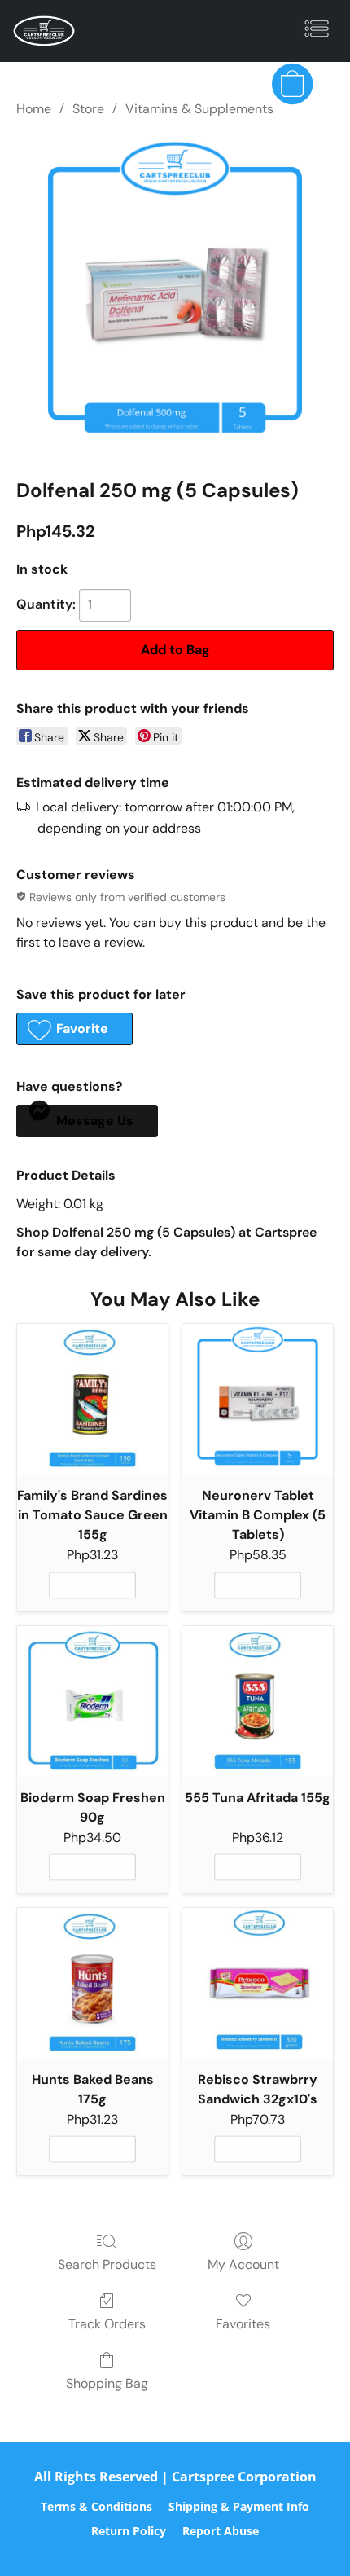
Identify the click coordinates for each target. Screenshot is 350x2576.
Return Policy (129, 2531)
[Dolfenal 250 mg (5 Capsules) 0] (175, 294)
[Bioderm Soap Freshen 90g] (92, 1701)
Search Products (107, 2264)
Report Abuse (221, 2531)
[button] (46, 31)
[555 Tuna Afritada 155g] (258, 1701)
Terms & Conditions (96, 2506)
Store (88, 109)
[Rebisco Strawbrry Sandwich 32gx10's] (258, 1983)
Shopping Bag (107, 2383)
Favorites (243, 2324)
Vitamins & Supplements (199, 109)
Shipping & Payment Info (239, 2506)
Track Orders (107, 2324)
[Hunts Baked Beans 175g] (92, 1983)
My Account (243, 2264)
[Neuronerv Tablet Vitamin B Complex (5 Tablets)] (258, 1399)
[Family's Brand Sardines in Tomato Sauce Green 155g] (92, 1399)
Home (34, 109)
